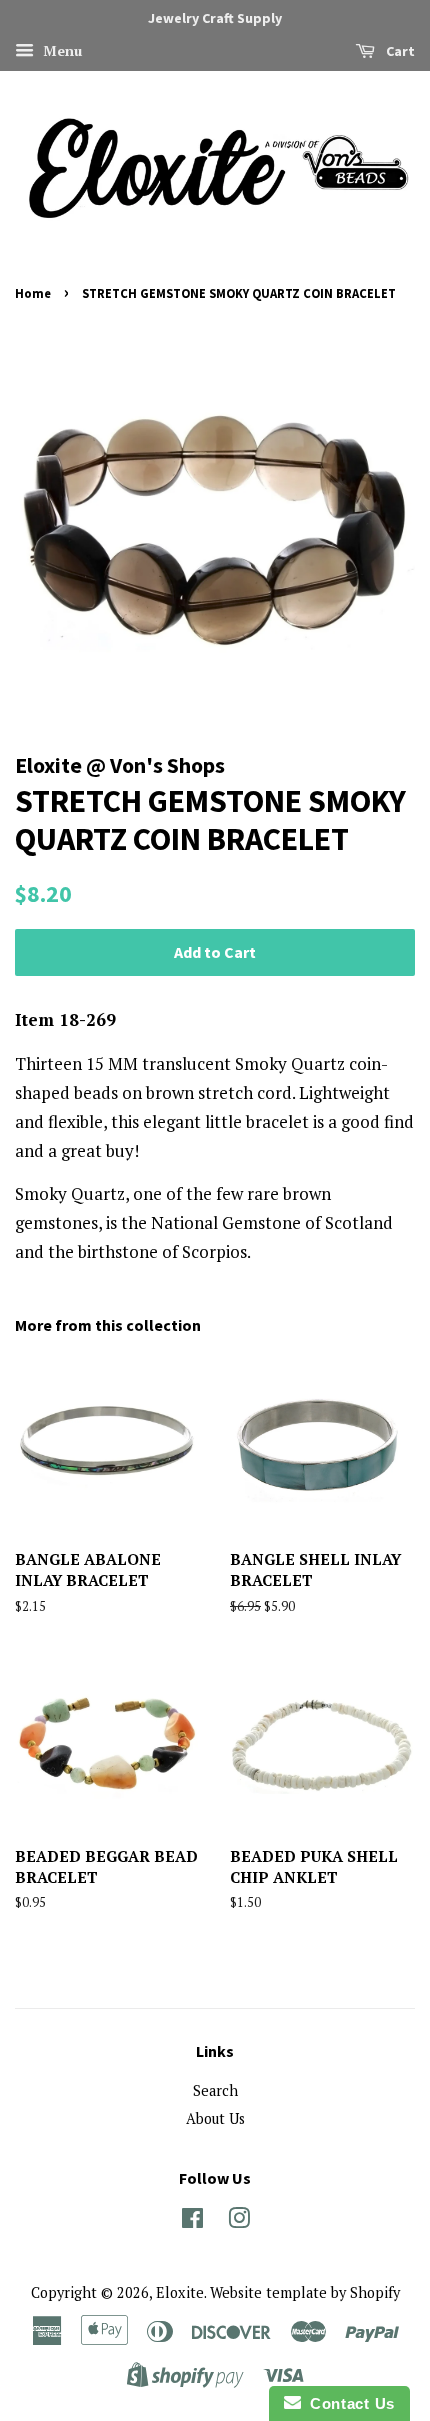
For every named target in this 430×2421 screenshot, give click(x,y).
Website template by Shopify (305, 2292)
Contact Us (348, 2403)
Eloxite (180, 2292)
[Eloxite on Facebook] (192, 2221)
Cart (399, 51)
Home (33, 293)
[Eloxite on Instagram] (239, 2221)
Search (215, 2090)
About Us (215, 2118)
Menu (60, 50)
